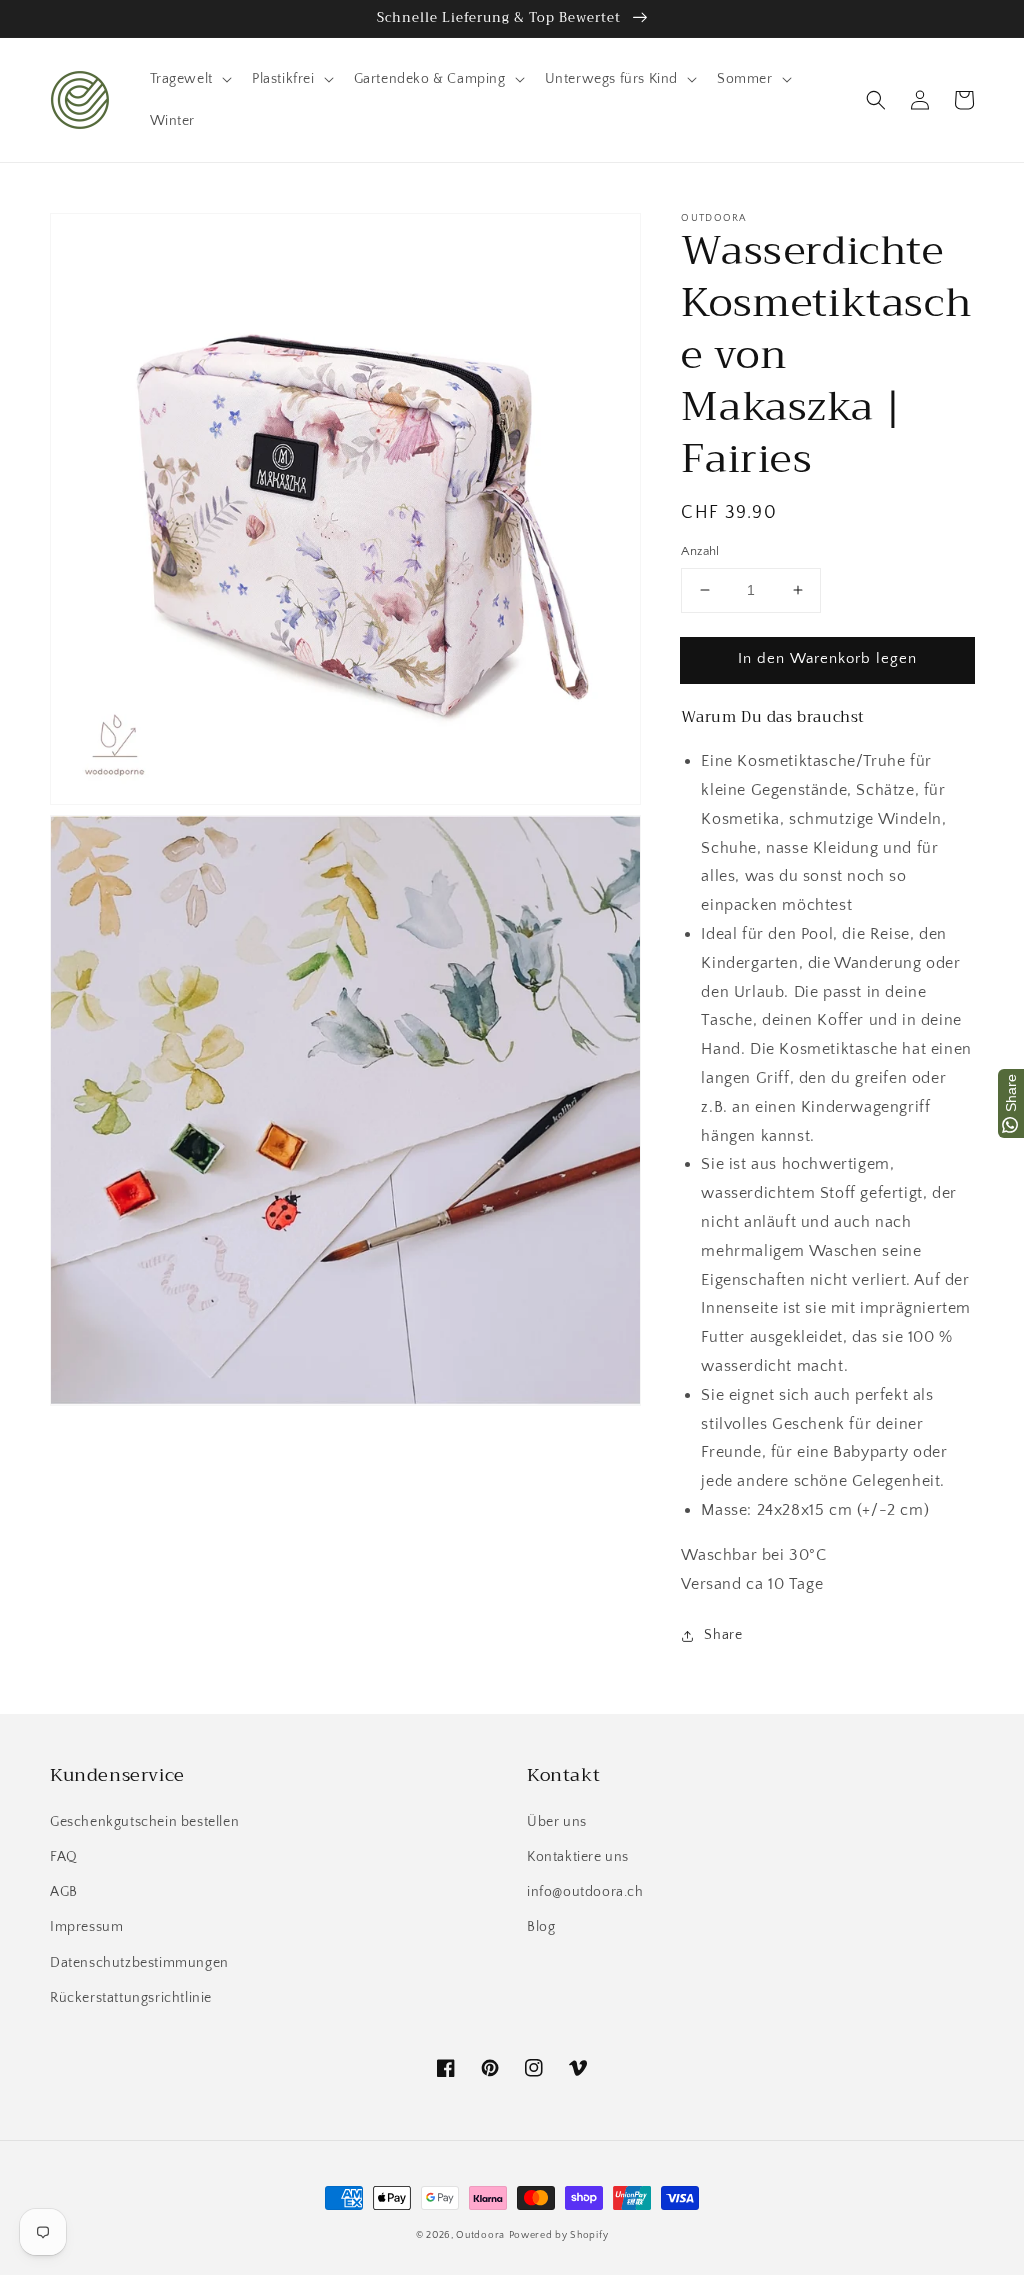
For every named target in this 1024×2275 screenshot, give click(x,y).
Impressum (86, 1927)
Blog (541, 1927)
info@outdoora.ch (585, 1892)
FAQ (64, 1857)
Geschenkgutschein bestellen (144, 1822)
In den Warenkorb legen (827, 658)
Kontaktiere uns (578, 1857)
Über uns (557, 1822)
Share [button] (723, 1635)
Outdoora (480, 2235)
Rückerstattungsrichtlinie (131, 1998)
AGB (64, 1892)
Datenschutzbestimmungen (139, 1963)
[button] (876, 100)
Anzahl (700, 551)
